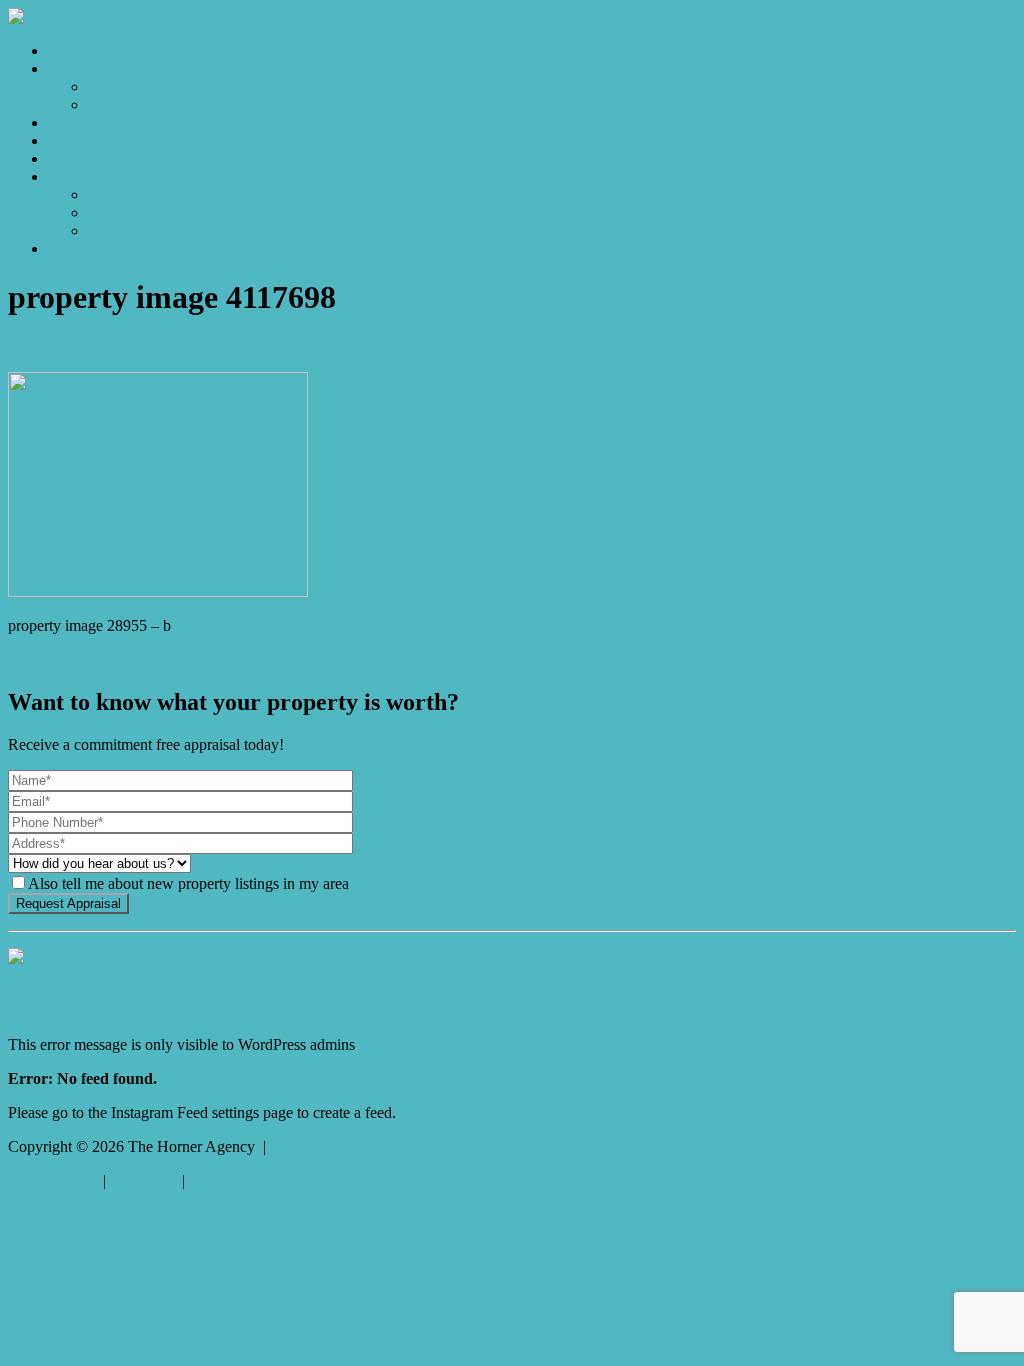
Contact (72, 248)
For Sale (114, 86)
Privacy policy (53, 1180)
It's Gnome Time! (63, 976)
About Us (119, 194)
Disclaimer (144, 1180)
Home (67, 50)
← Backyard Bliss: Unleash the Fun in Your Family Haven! (196, 659)
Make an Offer (134, 104)
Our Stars (118, 212)
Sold (62, 122)
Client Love (125, 230)
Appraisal (78, 140)
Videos (70, 158)
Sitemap (214, 1180)
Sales (64, 68)
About (68, 176)
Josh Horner (171, 346)
